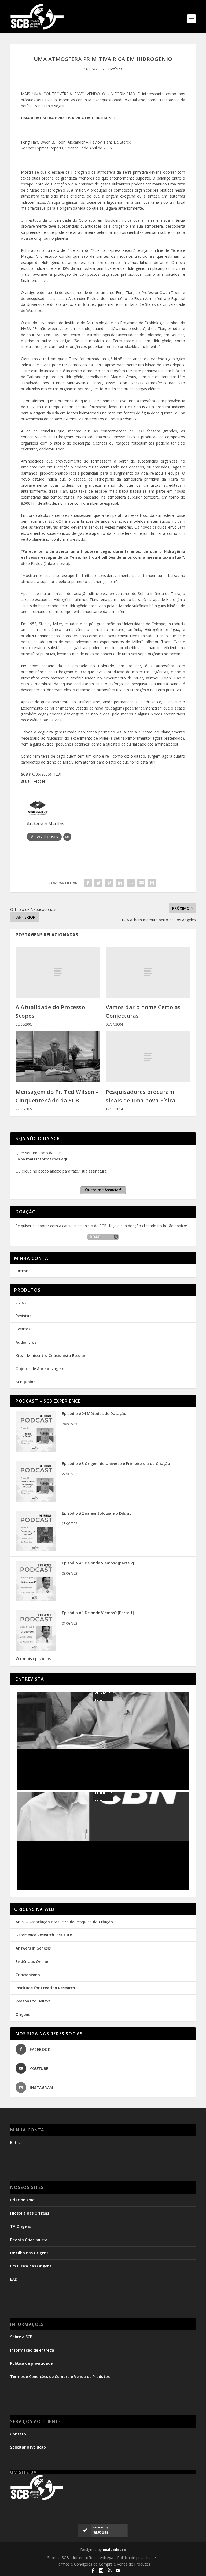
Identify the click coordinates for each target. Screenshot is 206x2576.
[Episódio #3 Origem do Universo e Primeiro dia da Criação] (36, 1500)
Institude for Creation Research (45, 1988)
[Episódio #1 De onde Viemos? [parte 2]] (36, 1599)
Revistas (23, 1316)
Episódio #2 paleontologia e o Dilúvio (97, 1513)
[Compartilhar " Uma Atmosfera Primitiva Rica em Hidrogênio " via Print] (152, 883)
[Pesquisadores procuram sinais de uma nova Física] (148, 1057)
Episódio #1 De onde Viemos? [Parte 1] (98, 1613)
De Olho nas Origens (29, 2253)
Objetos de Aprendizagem (40, 1369)
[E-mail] (67, 837)
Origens (23, 2014)
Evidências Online (32, 1961)
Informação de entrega (32, 2350)
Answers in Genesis (33, 1948)
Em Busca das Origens (31, 2266)
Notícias (115, 69)
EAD (14, 2279)
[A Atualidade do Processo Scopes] (58, 972)
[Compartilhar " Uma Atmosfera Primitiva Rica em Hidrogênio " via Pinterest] (109, 883)
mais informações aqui (48, 1159)
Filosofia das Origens (30, 2213)
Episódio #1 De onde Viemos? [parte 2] (98, 1563)
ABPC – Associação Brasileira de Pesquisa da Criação (64, 1922)
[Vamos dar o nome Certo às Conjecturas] (148, 972)
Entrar (22, 1271)
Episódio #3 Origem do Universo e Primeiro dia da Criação (116, 1463)
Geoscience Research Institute (44, 1935)
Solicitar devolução (28, 2447)
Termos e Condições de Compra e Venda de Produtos (60, 2376)
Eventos (23, 1329)
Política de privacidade (31, 2363)
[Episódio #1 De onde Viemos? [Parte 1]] (36, 1649)
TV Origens (21, 2226)
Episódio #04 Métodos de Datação (94, 1414)
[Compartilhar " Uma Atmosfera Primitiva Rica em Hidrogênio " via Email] (141, 883)
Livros (21, 1303)
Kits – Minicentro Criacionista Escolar (51, 1355)
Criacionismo (28, 1975)
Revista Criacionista (29, 2240)
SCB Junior (25, 1382)
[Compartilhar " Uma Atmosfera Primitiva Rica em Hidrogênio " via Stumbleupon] (131, 883)
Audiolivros (26, 1342)
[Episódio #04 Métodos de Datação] (36, 1450)
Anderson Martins (46, 824)
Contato (18, 2434)
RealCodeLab (114, 2550)
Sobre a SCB (21, 2337)
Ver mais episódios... (35, 1659)
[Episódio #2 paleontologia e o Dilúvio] (36, 1550)
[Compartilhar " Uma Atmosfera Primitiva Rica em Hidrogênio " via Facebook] (88, 883)
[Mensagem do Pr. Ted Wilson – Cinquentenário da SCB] (58, 1057)
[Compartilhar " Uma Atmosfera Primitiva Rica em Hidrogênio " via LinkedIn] (120, 883)
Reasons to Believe (33, 2001)
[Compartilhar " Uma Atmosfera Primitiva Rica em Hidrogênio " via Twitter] (98, 883)
